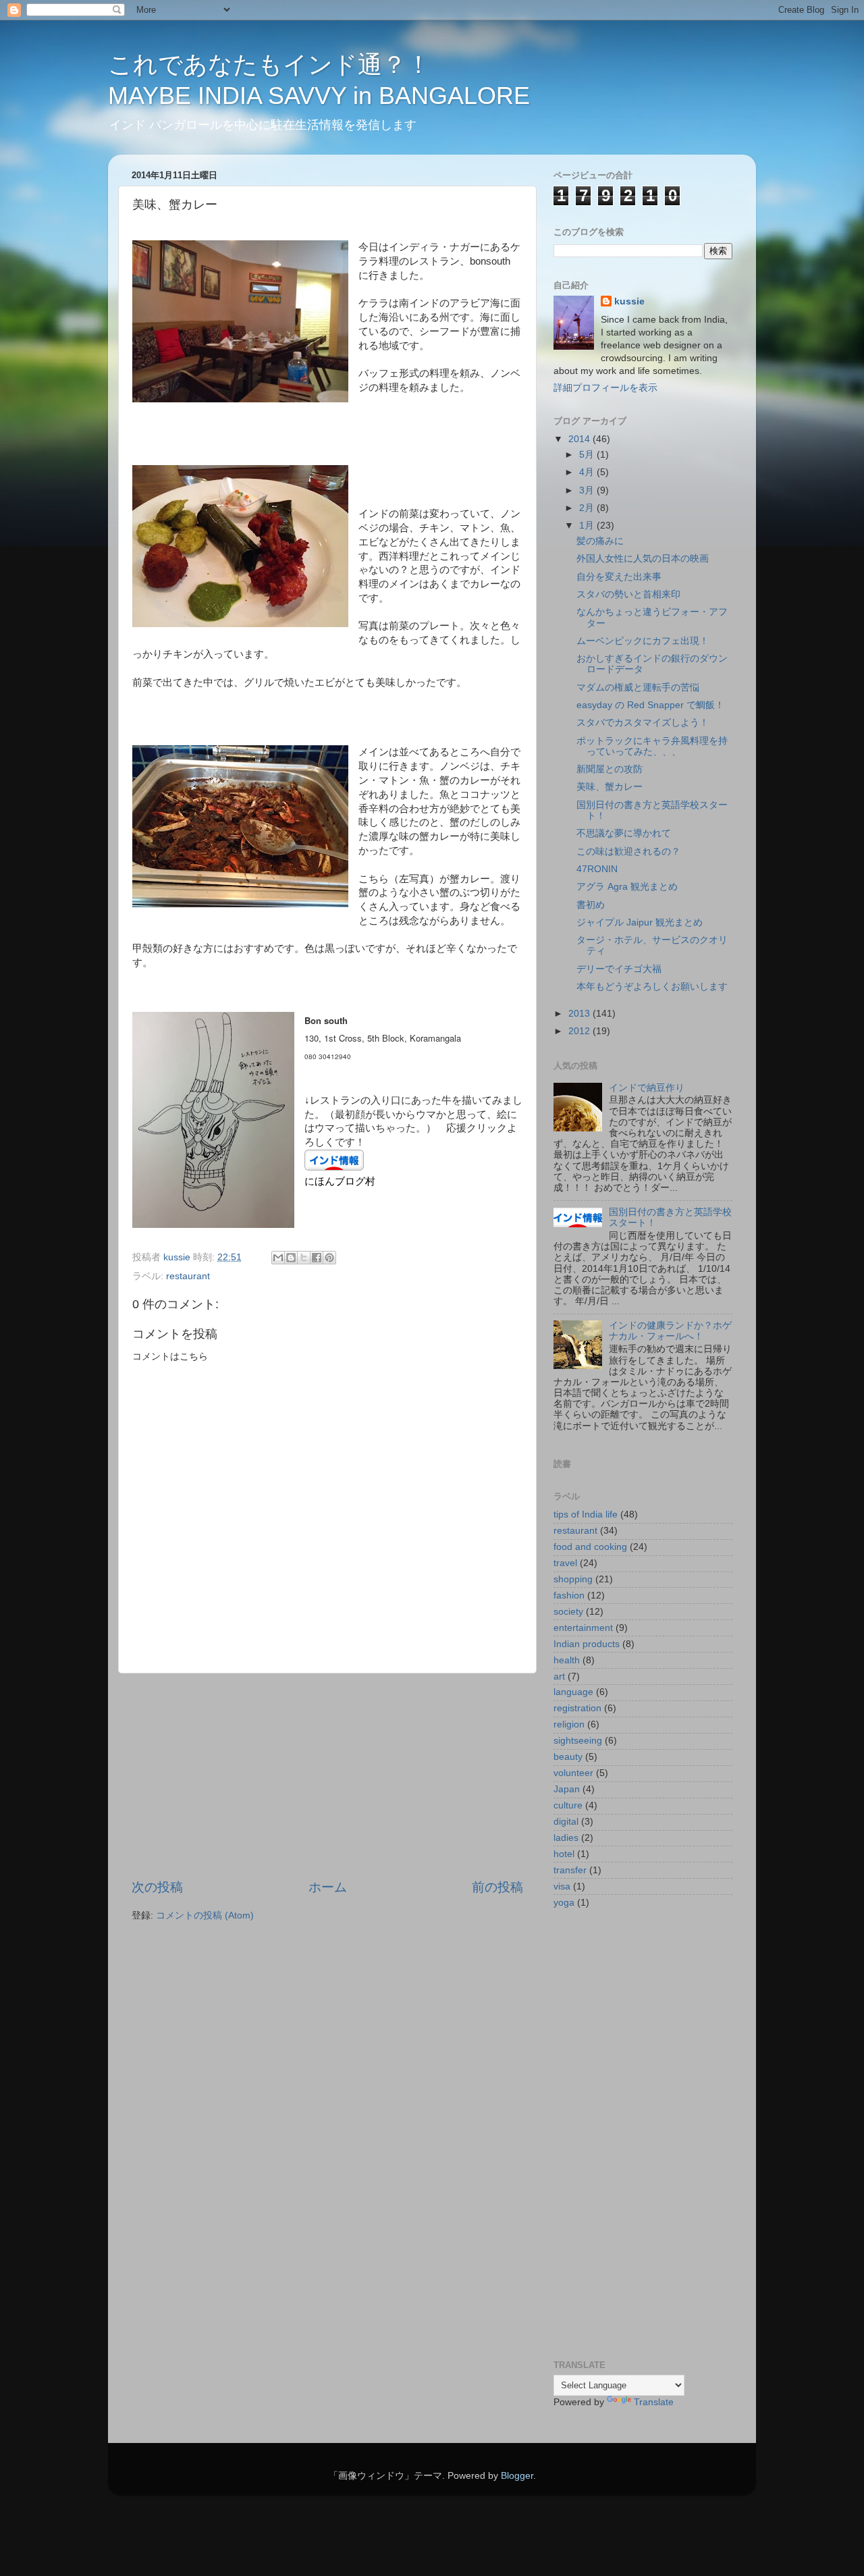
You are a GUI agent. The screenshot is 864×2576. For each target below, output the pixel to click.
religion (569, 1724)
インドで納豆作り (647, 1088)
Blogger (517, 2476)
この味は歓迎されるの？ (628, 852)
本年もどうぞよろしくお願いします (652, 987)
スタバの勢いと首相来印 (628, 594)
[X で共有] (304, 1258)
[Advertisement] (327, 1776)
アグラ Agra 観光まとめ (627, 887)
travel (565, 1563)
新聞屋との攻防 (610, 769)
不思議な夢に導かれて (624, 833)
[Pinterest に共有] (329, 1258)
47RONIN (597, 869)
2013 (580, 1014)
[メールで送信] (278, 1258)
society (568, 1612)
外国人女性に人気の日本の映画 (643, 559)
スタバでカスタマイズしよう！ (643, 723)
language (573, 1692)
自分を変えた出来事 (619, 577)
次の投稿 (157, 1887)
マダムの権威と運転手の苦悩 (638, 688)
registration (577, 1708)
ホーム (328, 1887)
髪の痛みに (600, 541)
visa (562, 1886)
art (559, 1676)
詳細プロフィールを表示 (605, 388)
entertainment (583, 1628)
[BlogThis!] (291, 1258)
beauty (568, 1757)
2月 (588, 508)
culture (568, 1805)
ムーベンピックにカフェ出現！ (643, 641)
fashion (569, 1595)
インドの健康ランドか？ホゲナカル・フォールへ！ (670, 1331)
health (567, 1660)
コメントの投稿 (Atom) (205, 1915)
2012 (580, 1031)
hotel (564, 1854)
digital (566, 1822)
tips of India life (586, 1514)
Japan (567, 1789)
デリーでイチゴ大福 (619, 969)
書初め (591, 905)
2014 (580, 439)
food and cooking (590, 1547)
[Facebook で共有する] (317, 1258)
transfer (570, 1870)
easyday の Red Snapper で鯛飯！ (650, 705)
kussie (629, 301)
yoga (564, 1903)
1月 (588, 526)
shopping (573, 1579)
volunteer (573, 1773)
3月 (588, 490)
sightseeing (578, 1741)
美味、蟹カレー (610, 787)
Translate (654, 2402)
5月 (588, 455)
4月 (588, 472)
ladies (566, 1838)
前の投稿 (497, 1887)
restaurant (188, 1276)
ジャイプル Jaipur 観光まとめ (640, 922)
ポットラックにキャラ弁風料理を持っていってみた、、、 (652, 746)
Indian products (587, 1644)
